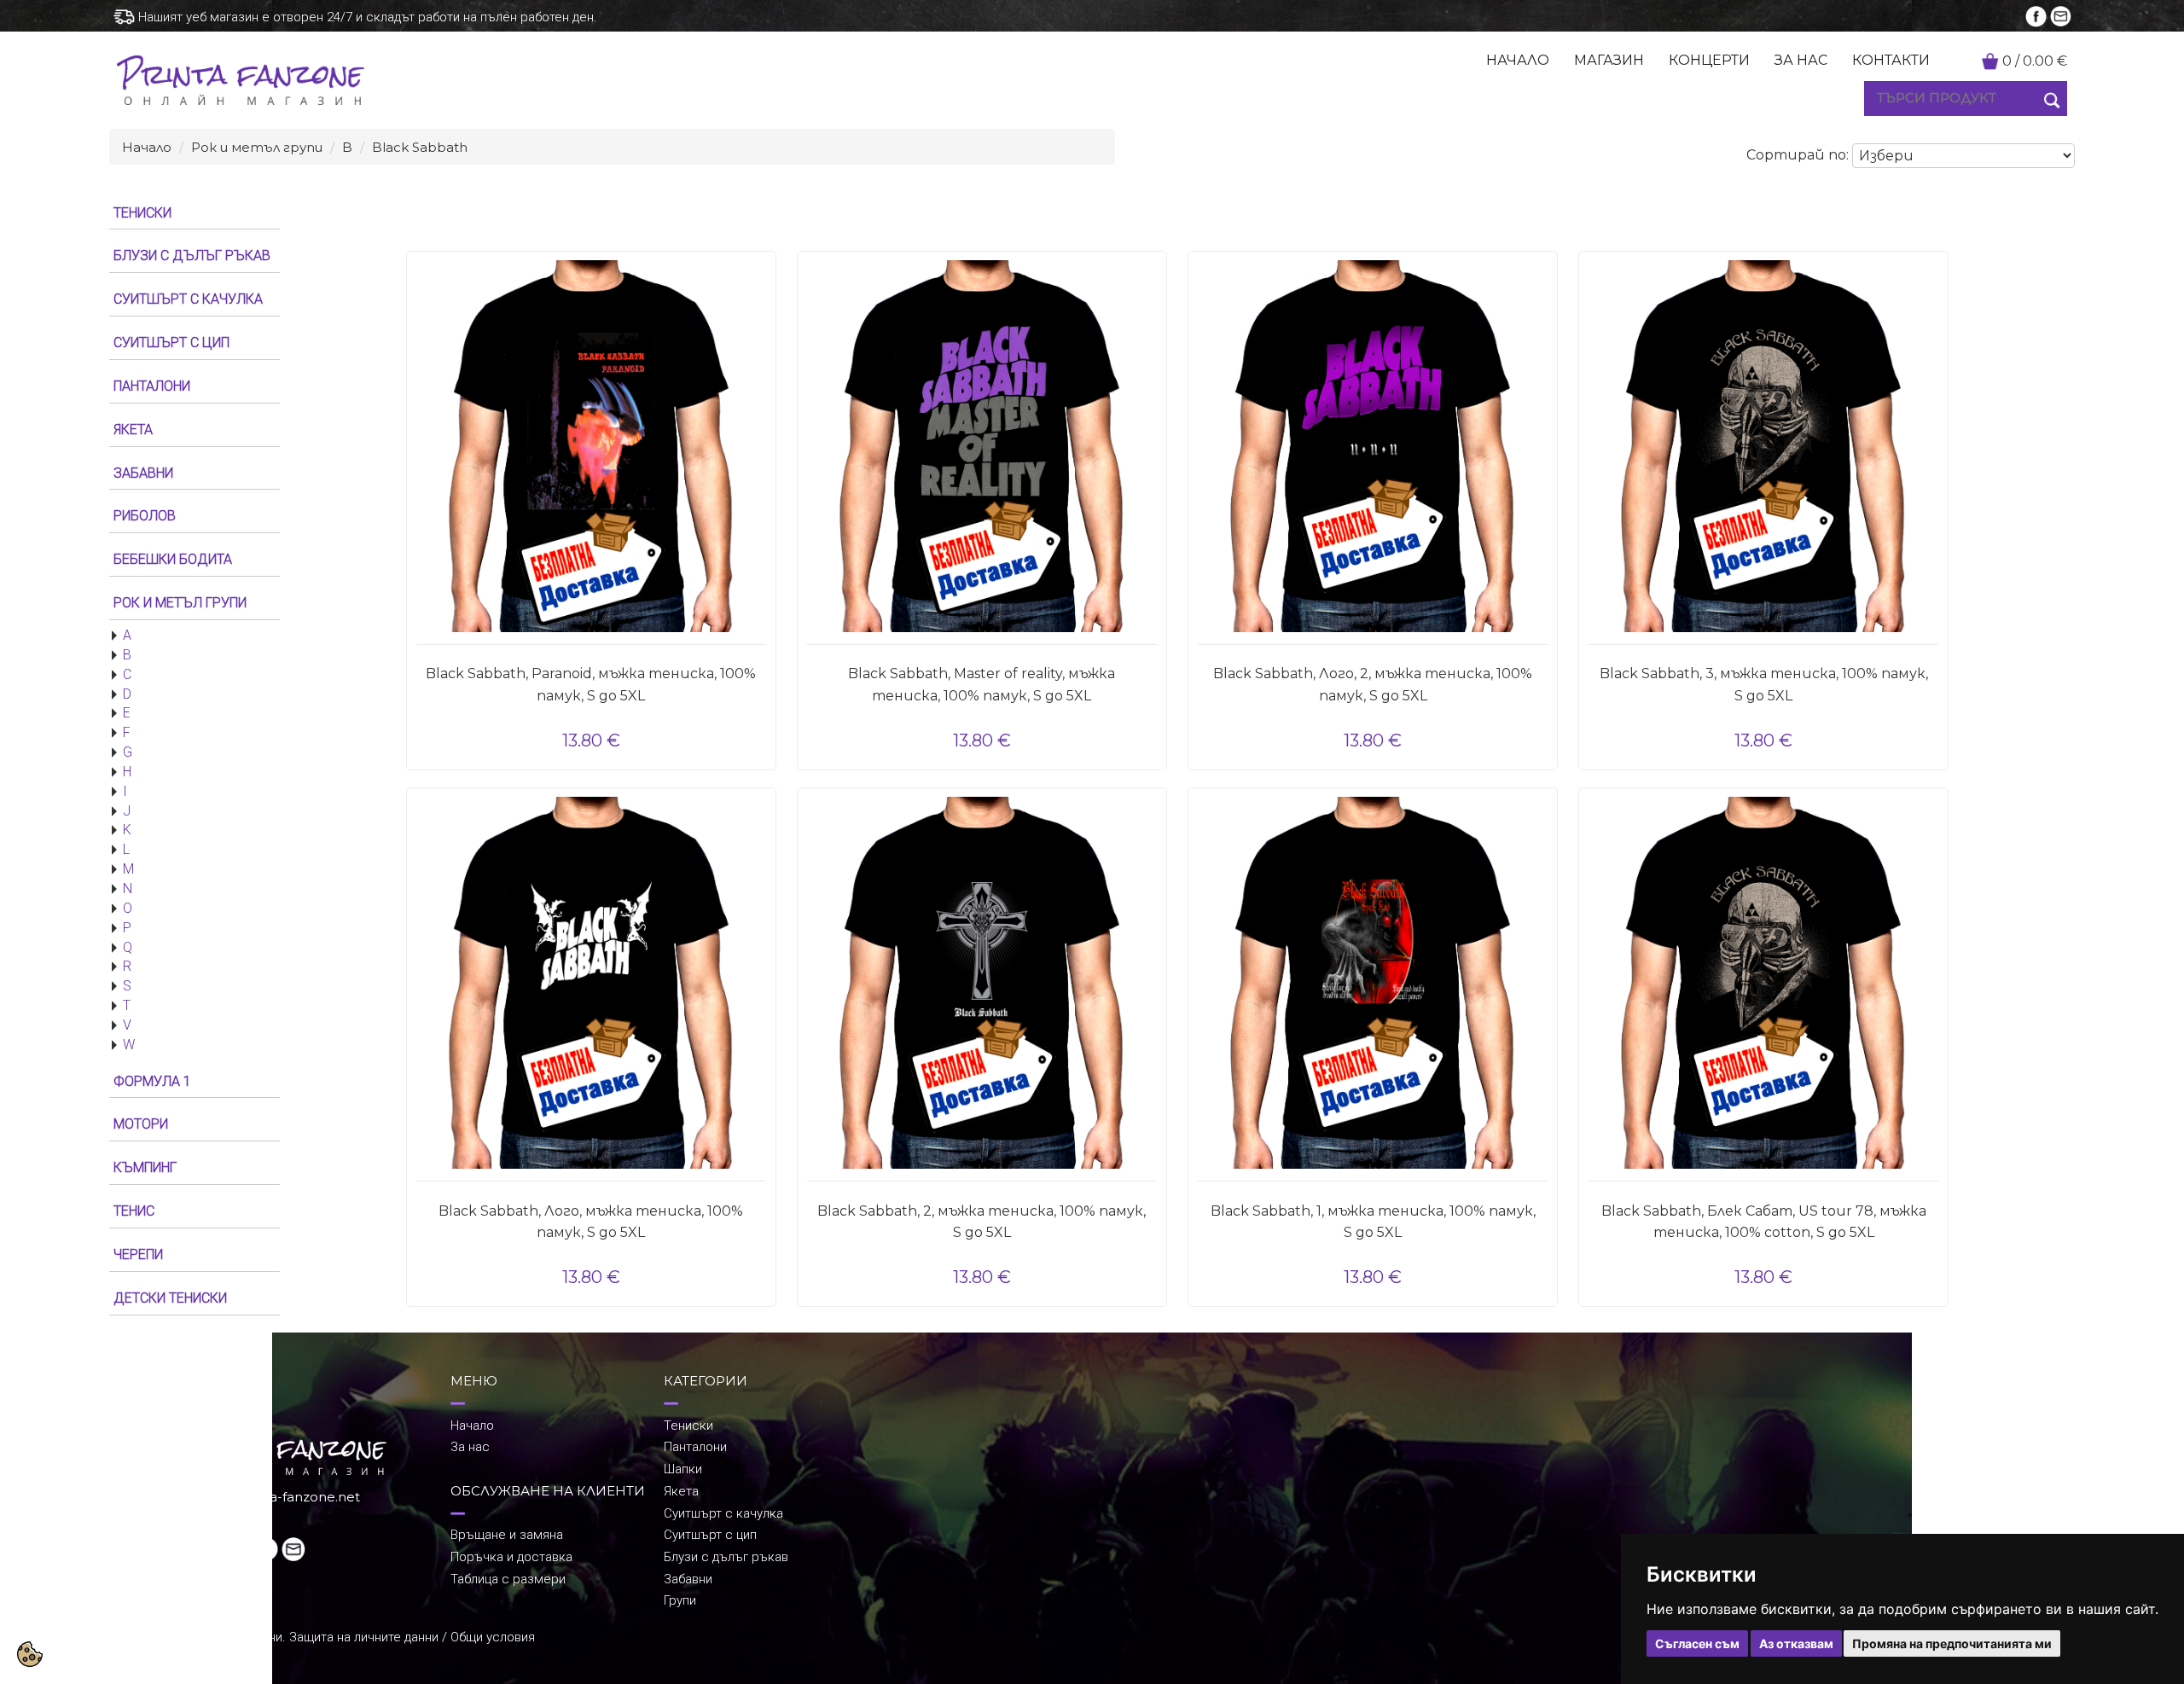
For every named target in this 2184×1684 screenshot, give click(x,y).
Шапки (683, 1469)
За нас (470, 1447)
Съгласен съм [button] (1697, 1643)
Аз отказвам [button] (1796, 1643)
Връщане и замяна (507, 1535)
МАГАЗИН (1609, 60)
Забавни (688, 1579)
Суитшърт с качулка (723, 1513)
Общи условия (493, 1637)
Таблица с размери (508, 1579)
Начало (147, 147)
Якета (681, 1491)
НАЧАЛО (1518, 60)
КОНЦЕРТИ (1709, 60)
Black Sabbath (420, 147)
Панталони (695, 1447)
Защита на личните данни (364, 1637)
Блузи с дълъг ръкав (726, 1557)
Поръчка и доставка (511, 1557)
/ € (2035, 61)
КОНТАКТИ (1891, 60)
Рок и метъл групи (257, 147)
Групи (680, 1600)
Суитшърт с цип (710, 1535)
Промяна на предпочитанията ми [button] (1952, 1643)
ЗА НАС (1801, 60)
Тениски (688, 1426)
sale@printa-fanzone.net (280, 1497)
